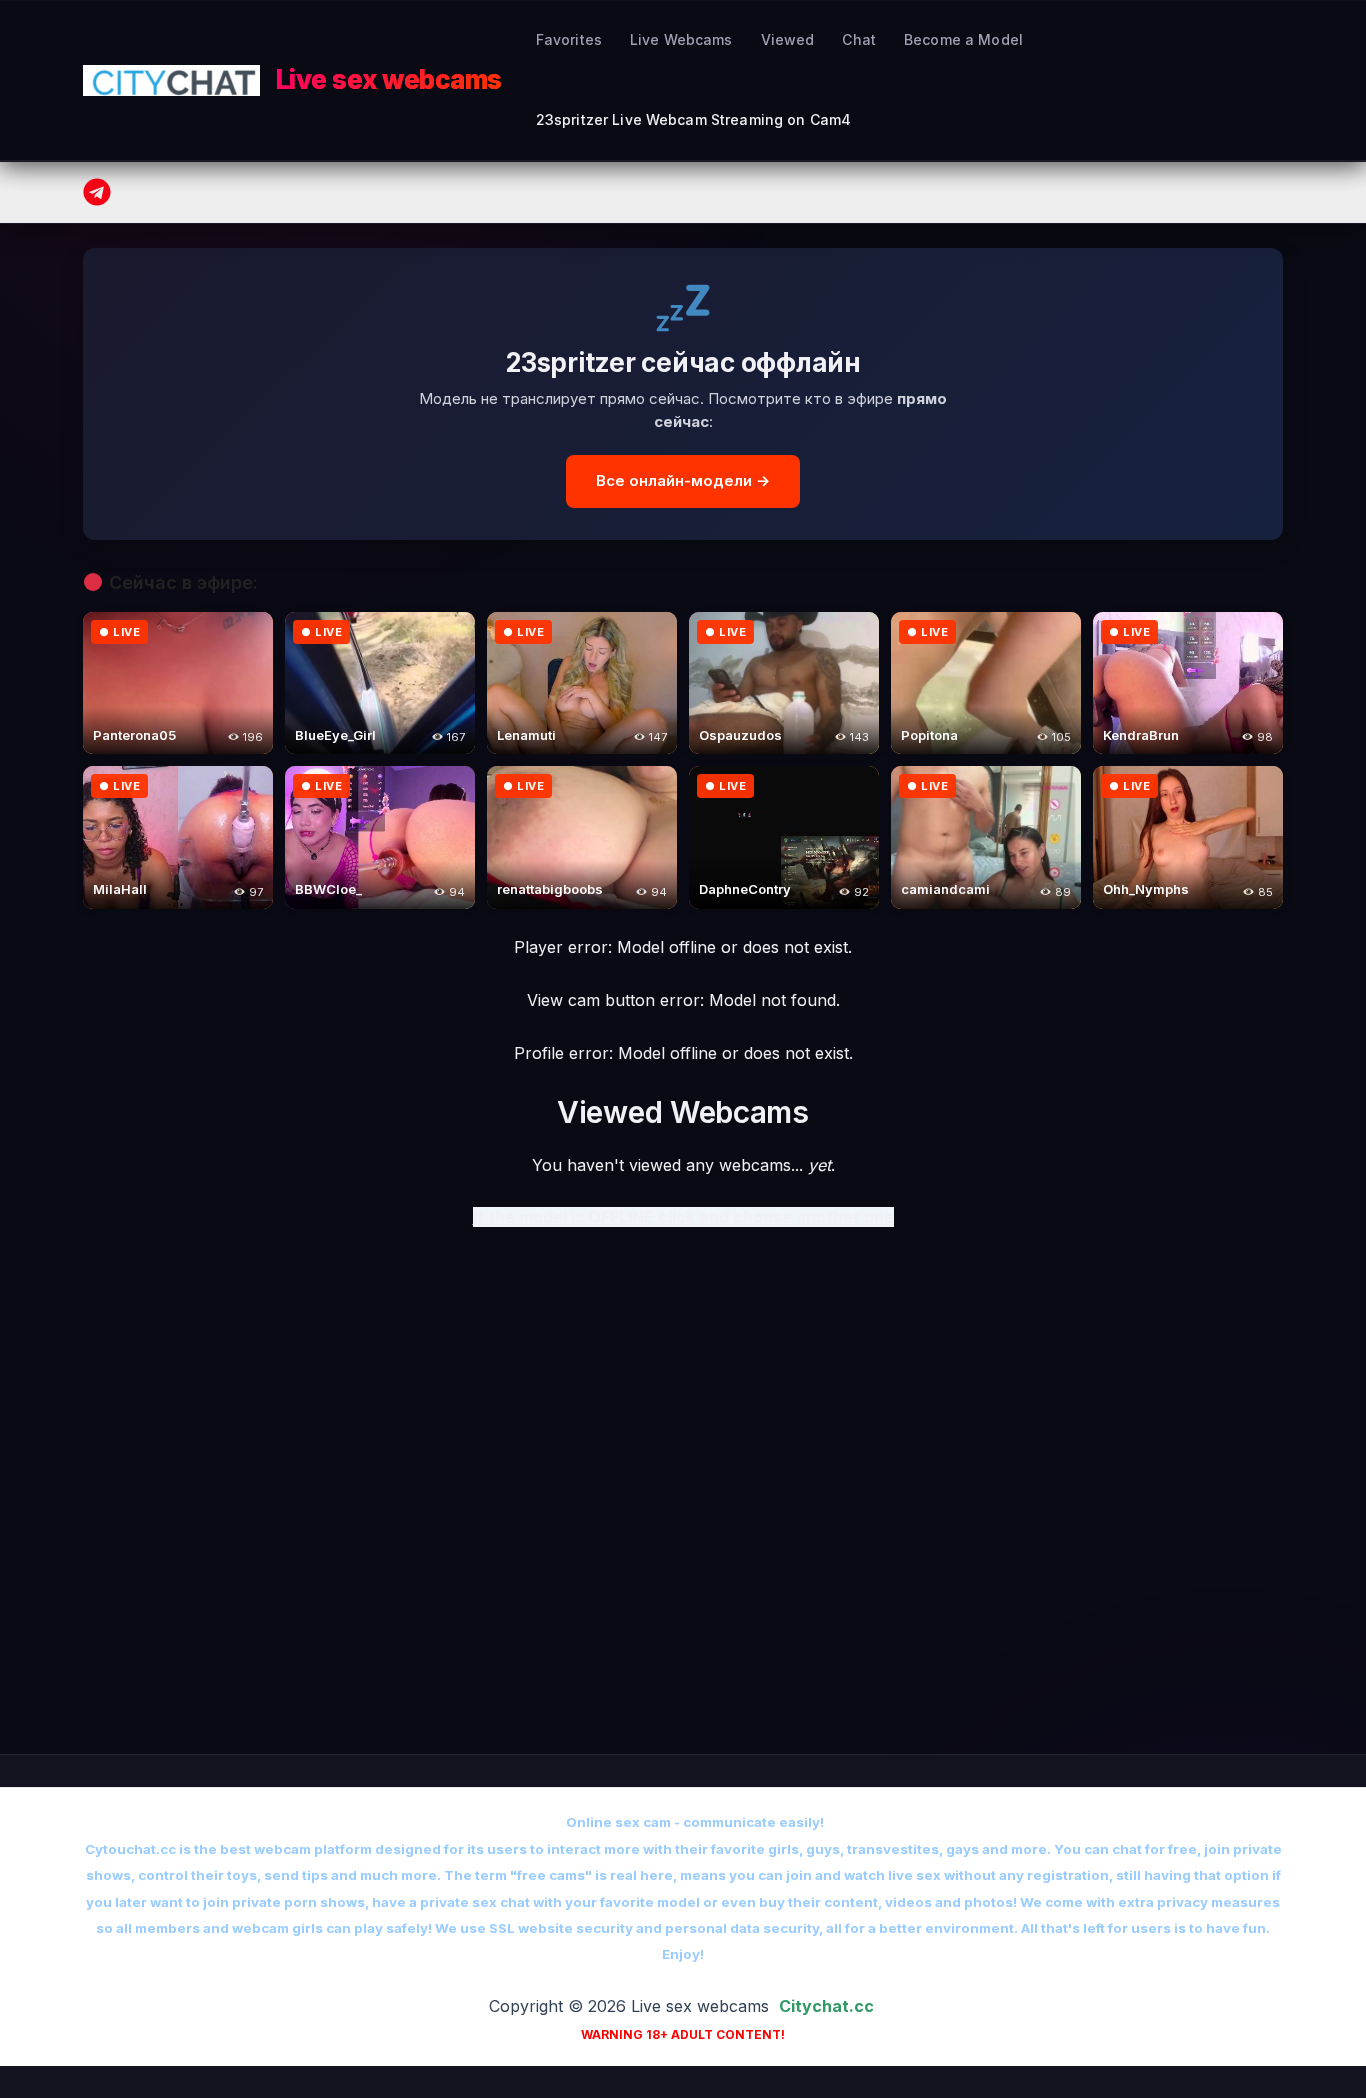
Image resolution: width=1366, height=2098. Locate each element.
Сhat (859, 39)
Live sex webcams (389, 79)
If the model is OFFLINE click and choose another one (683, 1217)
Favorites (569, 39)
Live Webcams (681, 39)
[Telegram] (97, 192)
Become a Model (963, 39)
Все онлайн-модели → (683, 480)
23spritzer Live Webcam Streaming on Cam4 (694, 119)
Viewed (788, 39)
